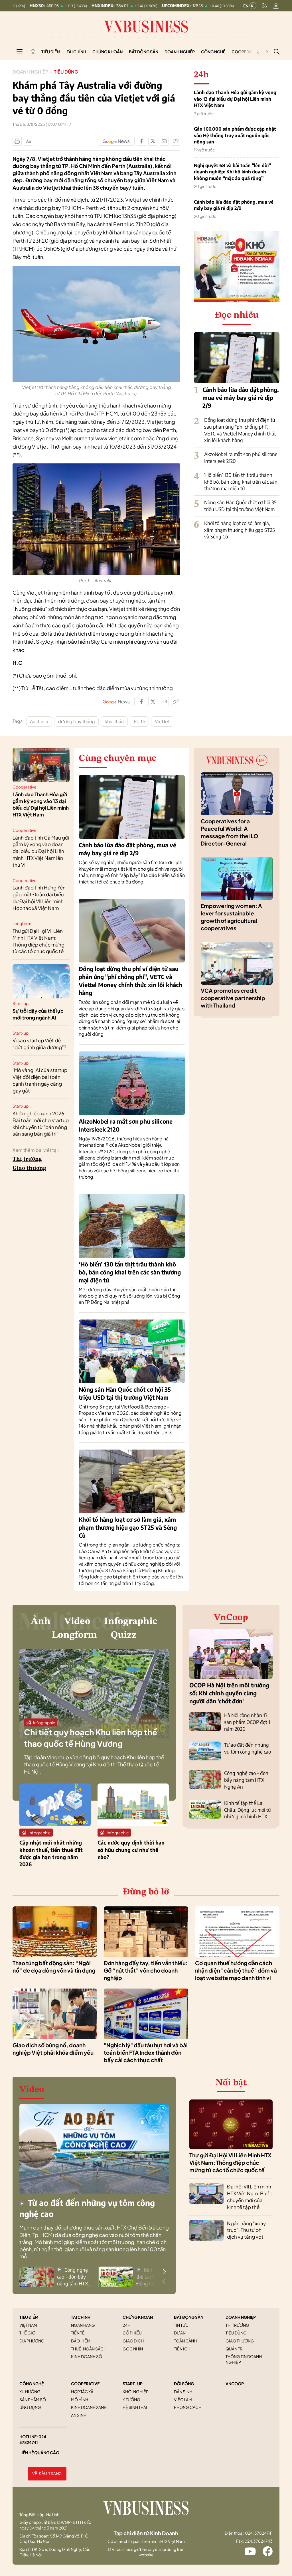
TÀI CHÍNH (81, 2317)
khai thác (114, 721)
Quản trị (235, 2349)
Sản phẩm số (33, 2399)
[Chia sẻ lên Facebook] (141, 141)
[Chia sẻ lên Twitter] (153, 141)
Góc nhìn (133, 2349)
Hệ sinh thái (135, 2407)
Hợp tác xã (82, 2391)
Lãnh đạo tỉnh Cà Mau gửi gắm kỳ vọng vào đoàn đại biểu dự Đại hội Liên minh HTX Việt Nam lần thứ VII (41, 851)
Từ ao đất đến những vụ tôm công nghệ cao (248, 1748)
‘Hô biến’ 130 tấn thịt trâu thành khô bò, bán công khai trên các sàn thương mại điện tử (241, 482)
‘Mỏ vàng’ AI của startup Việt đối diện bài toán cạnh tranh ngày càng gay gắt (40, 1080)
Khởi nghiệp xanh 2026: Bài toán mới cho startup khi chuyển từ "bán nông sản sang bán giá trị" (41, 1123)
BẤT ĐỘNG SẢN (189, 2317)
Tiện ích (182, 2349)
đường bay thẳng (76, 721)
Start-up (21, 1003)
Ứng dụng (30, 2407)
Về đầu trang (47, 2474)
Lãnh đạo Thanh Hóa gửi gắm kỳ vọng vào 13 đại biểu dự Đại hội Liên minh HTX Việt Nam (235, 99)
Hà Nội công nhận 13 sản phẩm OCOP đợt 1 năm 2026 (247, 1722)
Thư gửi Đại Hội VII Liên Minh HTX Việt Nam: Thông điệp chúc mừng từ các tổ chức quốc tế (38, 941)
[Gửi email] (164, 141)
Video (77, 1622)
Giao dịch (133, 2341)
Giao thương (29, 1168)
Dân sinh (183, 2391)
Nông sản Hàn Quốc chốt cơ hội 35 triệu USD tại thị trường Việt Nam (240, 506)
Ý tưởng (131, 2399)
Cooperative (25, 787)
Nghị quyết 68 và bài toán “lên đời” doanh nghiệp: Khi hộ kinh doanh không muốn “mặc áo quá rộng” (232, 172)
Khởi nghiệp (136, 2391)
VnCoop (231, 1618)
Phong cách (188, 2407)
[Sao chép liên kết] (176, 141)
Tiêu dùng (66, 72)
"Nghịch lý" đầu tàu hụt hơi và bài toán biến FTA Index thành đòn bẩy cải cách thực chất (146, 2053)
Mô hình (80, 2399)
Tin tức (181, 2325)
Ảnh (41, 1622)
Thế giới (28, 2333)
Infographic (131, 1622)
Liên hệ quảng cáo (39, 2453)
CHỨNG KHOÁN (138, 2317)
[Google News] (116, 141)
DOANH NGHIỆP (241, 2317)
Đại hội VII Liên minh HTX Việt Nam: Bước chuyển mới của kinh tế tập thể (250, 2197)
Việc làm (183, 2399)
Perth (139, 721)
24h (126, 2325)
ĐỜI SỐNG (184, 2384)
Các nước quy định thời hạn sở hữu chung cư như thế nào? (131, 1850)
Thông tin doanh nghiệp (244, 2359)
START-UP (133, 2384)
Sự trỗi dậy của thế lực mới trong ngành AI (38, 1014)
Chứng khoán (108, 52)
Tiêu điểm (51, 52)
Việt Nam (28, 2325)
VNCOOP (235, 2384)
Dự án (180, 2333)
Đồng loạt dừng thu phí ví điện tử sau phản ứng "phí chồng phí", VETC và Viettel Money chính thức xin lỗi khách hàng (240, 430)
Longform (22, 923)
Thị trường (27, 1159)
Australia (39, 721)
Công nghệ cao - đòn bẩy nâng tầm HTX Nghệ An (246, 1780)
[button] (164, 2272)
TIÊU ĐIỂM (29, 2317)
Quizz (124, 1635)
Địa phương (32, 2341)
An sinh (79, 2415)
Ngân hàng (83, 2325)
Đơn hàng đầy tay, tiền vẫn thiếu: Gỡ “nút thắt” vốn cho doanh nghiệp (146, 1970)
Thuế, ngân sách (89, 2349)
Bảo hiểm (81, 2341)
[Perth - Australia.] (96, 466)
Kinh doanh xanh (89, 2407)
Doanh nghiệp (180, 52)
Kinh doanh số (87, 2356)
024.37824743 (258, 2541)
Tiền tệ (78, 2333)
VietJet (162, 721)
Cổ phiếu (132, 2333)
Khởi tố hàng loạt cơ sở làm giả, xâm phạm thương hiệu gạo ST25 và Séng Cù (240, 530)
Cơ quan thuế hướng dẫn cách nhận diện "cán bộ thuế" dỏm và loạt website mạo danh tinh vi (236, 1970)
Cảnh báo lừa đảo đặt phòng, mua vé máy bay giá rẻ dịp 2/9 (234, 205)
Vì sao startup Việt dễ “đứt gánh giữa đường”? (39, 1044)
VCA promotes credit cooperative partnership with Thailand (233, 998)
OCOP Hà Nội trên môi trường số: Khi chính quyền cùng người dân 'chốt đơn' (229, 1693)
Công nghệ (213, 52)
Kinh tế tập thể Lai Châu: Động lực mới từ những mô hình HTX (248, 1810)
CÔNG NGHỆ (32, 2384)
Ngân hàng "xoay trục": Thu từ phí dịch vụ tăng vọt (246, 2230)
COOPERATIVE (85, 2384)
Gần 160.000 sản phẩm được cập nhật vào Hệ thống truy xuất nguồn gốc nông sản (235, 135)
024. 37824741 (34, 2439)
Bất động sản (144, 52)
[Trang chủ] (33, 52)
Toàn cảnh (185, 2341)
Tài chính (76, 52)
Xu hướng (30, 2391)
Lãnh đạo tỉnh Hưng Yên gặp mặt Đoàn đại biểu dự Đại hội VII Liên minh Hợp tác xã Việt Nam (39, 898)
